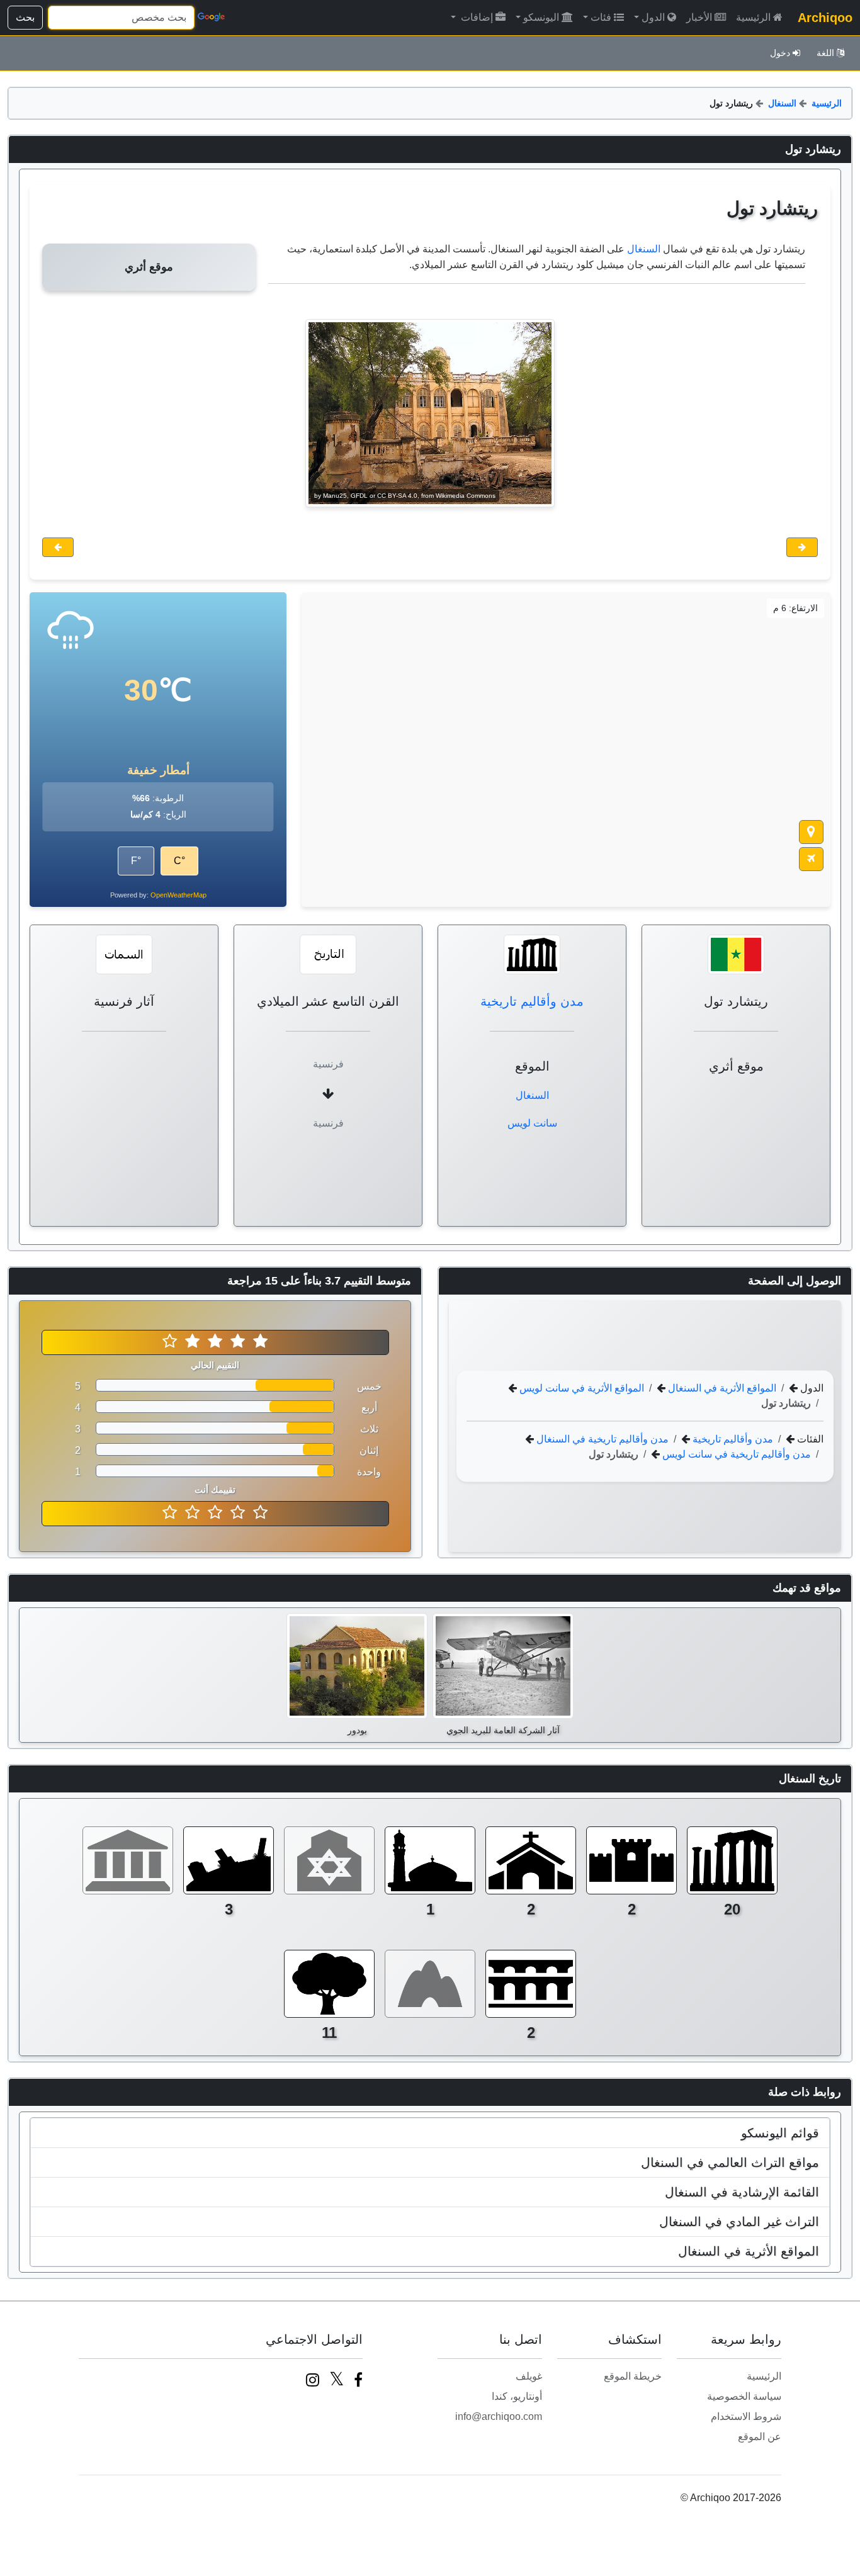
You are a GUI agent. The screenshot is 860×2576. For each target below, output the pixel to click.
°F (136, 861)
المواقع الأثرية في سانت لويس (580, 1387)
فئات (601, 17)
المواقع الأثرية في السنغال (721, 1387)
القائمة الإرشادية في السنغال (742, 2192)
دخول (780, 53)
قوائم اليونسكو (780, 2133)
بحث (25, 17)
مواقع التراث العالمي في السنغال (730, 2163)
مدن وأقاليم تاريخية (532, 1001)
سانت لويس (532, 1123)
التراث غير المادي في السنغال (739, 2222)
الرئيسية (753, 17)
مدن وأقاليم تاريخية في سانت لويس (735, 1454)
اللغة (825, 53)
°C (179, 861)
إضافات (476, 17)
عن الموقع (760, 2437)
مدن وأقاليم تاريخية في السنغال (601, 1438)
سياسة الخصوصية (744, 2396)
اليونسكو (541, 17)
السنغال (782, 103)
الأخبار (699, 17)
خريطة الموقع (633, 2376)
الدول (653, 17)
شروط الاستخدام (746, 2416)
